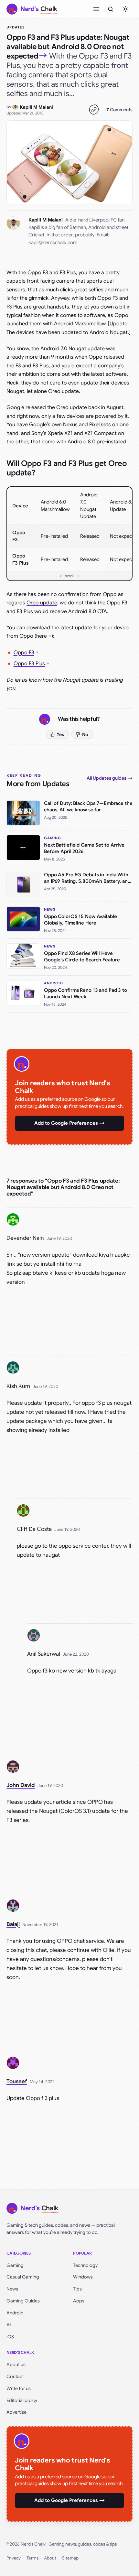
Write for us (19, 2388)
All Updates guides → (110, 778)
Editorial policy (22, 2400)
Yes (60, 734)
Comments (119, 110)
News (12, 2289)
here (42, 636)
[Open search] (111, 9)
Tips (77, 2289)
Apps (79, 2301)
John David (21, 1785)
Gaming (15, 2265)
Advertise (16, 2412)
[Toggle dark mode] (125, 9)
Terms (32, 2558)
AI (9, 2325)
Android (15, 2313)
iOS (10, 2337)
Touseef (17, 2081)
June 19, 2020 (59, 1238)
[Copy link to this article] (94, 110)
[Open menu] (96, 9)
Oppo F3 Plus (29, 664)
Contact (15, 2376)
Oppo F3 (24, 653)
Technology (85, 2265)
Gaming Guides (23, 2301)
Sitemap (70, 2558)
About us (16, 2365)
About (50, 2558)
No (85, 734)
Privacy (14, 2558)
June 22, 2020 (76, 1654)
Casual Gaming (23, 2277)
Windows (83, 2277)
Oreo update (42, 603)
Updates (16, 27)
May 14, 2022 (42, 2082)
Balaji (13, 1924)
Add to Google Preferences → (69, 1123)
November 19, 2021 (40, 1925)
